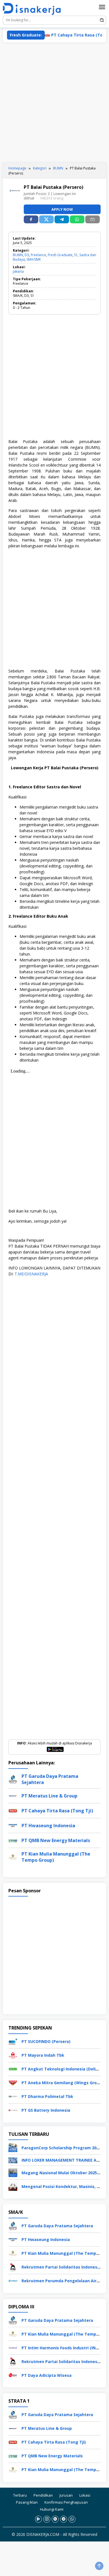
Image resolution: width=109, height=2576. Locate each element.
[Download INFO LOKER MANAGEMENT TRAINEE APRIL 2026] (13, 2160)
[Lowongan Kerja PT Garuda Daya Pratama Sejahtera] (13, 2225)
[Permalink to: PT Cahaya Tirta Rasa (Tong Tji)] (13, 1810)
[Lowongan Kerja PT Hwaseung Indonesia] (13, 2239)
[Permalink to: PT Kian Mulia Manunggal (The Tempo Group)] (13, 1856)
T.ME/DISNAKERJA (31, 1274)
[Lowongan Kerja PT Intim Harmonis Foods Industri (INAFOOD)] (13, 2347)
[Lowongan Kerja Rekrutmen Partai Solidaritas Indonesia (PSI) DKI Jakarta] (13, 2267)
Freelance (38, 255)
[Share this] (31, 219)
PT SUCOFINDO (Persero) (46, 2041)
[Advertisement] (54, 103)
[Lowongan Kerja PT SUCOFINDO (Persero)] (13, 2041)
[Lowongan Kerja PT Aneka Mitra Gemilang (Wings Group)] (13, 2082)
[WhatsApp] (77, 219)
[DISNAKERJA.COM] (34, 9)
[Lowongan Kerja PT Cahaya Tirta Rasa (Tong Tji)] (13, 2442)
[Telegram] (62, 219)
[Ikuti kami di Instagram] (47, 2519)
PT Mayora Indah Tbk (43, 2055)
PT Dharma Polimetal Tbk (47, 2096)
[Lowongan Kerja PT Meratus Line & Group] (13, 2428)
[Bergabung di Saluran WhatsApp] (72, 2519)
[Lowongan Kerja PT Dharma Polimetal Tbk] (13, 2096)
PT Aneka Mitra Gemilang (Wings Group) (62, 2083)
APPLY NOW (62, 209)
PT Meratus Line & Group (49, 1796)
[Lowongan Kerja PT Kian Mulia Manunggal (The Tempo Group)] (13, 2253)
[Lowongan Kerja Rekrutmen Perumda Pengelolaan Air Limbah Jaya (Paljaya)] (13, 2280)
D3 (27, 255)
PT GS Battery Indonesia (46, 2110)
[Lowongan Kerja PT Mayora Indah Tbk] (13, 2055)
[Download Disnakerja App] (38, 2519)
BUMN (18, 255)
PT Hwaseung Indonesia (48, 1826)
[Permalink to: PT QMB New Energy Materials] (13, 1840)
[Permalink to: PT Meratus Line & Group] (13, 1795)
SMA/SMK (34, 259)
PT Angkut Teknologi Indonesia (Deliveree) (65, 2069)
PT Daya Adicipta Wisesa (47, 2375)
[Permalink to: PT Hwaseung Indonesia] (13, 1825)
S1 (76, 255)
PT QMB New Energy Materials (56, 1840)
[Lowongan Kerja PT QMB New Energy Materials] (13, 2456)
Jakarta (18, 271)
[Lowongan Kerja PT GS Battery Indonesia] (13, 2110)
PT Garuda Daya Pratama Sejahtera (57, 2226)
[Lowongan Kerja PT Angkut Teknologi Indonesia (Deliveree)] (13, 2069)
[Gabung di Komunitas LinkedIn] (55, 2519)
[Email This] (93, 219)
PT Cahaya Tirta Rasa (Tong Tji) (68, 35)
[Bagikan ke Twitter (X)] (46, 219)
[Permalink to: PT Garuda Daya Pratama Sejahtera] (13, 1779)
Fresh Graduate (60, 255)
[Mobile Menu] (102, 7)
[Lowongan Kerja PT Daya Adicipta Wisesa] (13, 2375)
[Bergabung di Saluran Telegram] (64, 2519)
